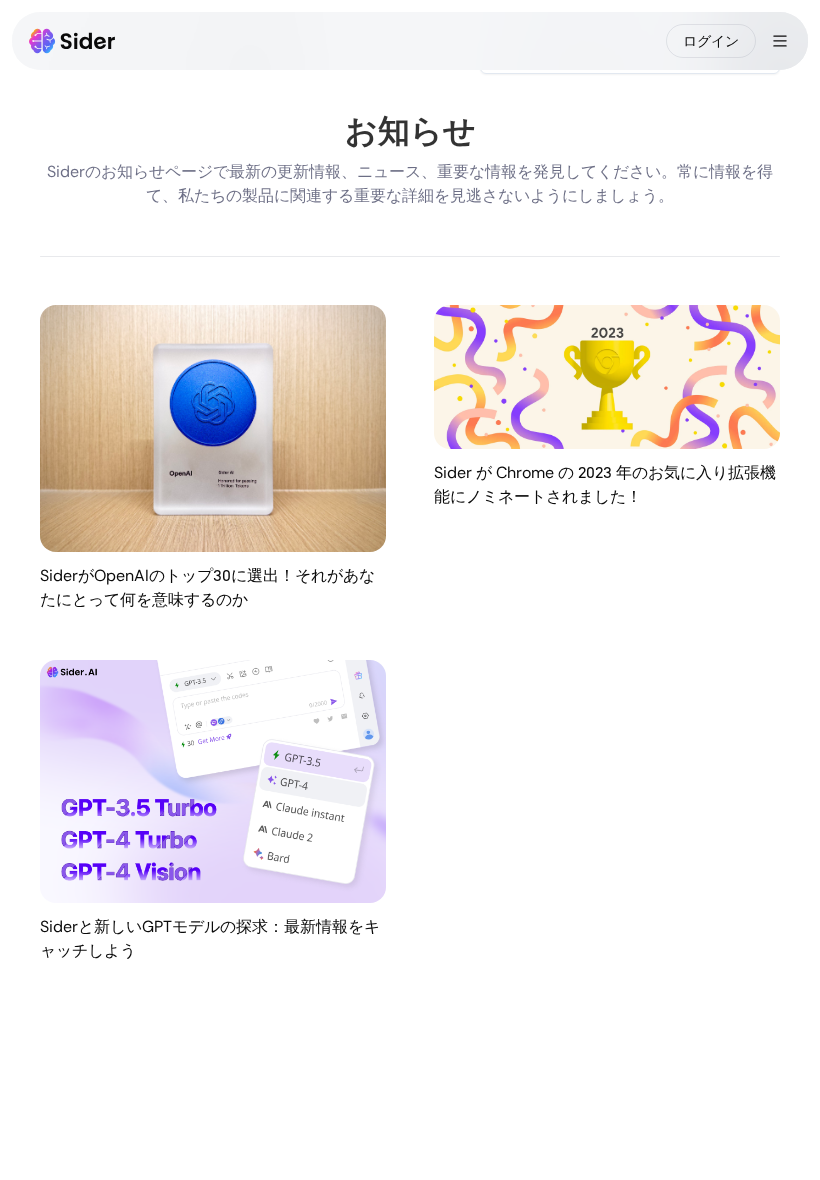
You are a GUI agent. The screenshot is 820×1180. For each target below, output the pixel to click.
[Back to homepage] (72, 41)
